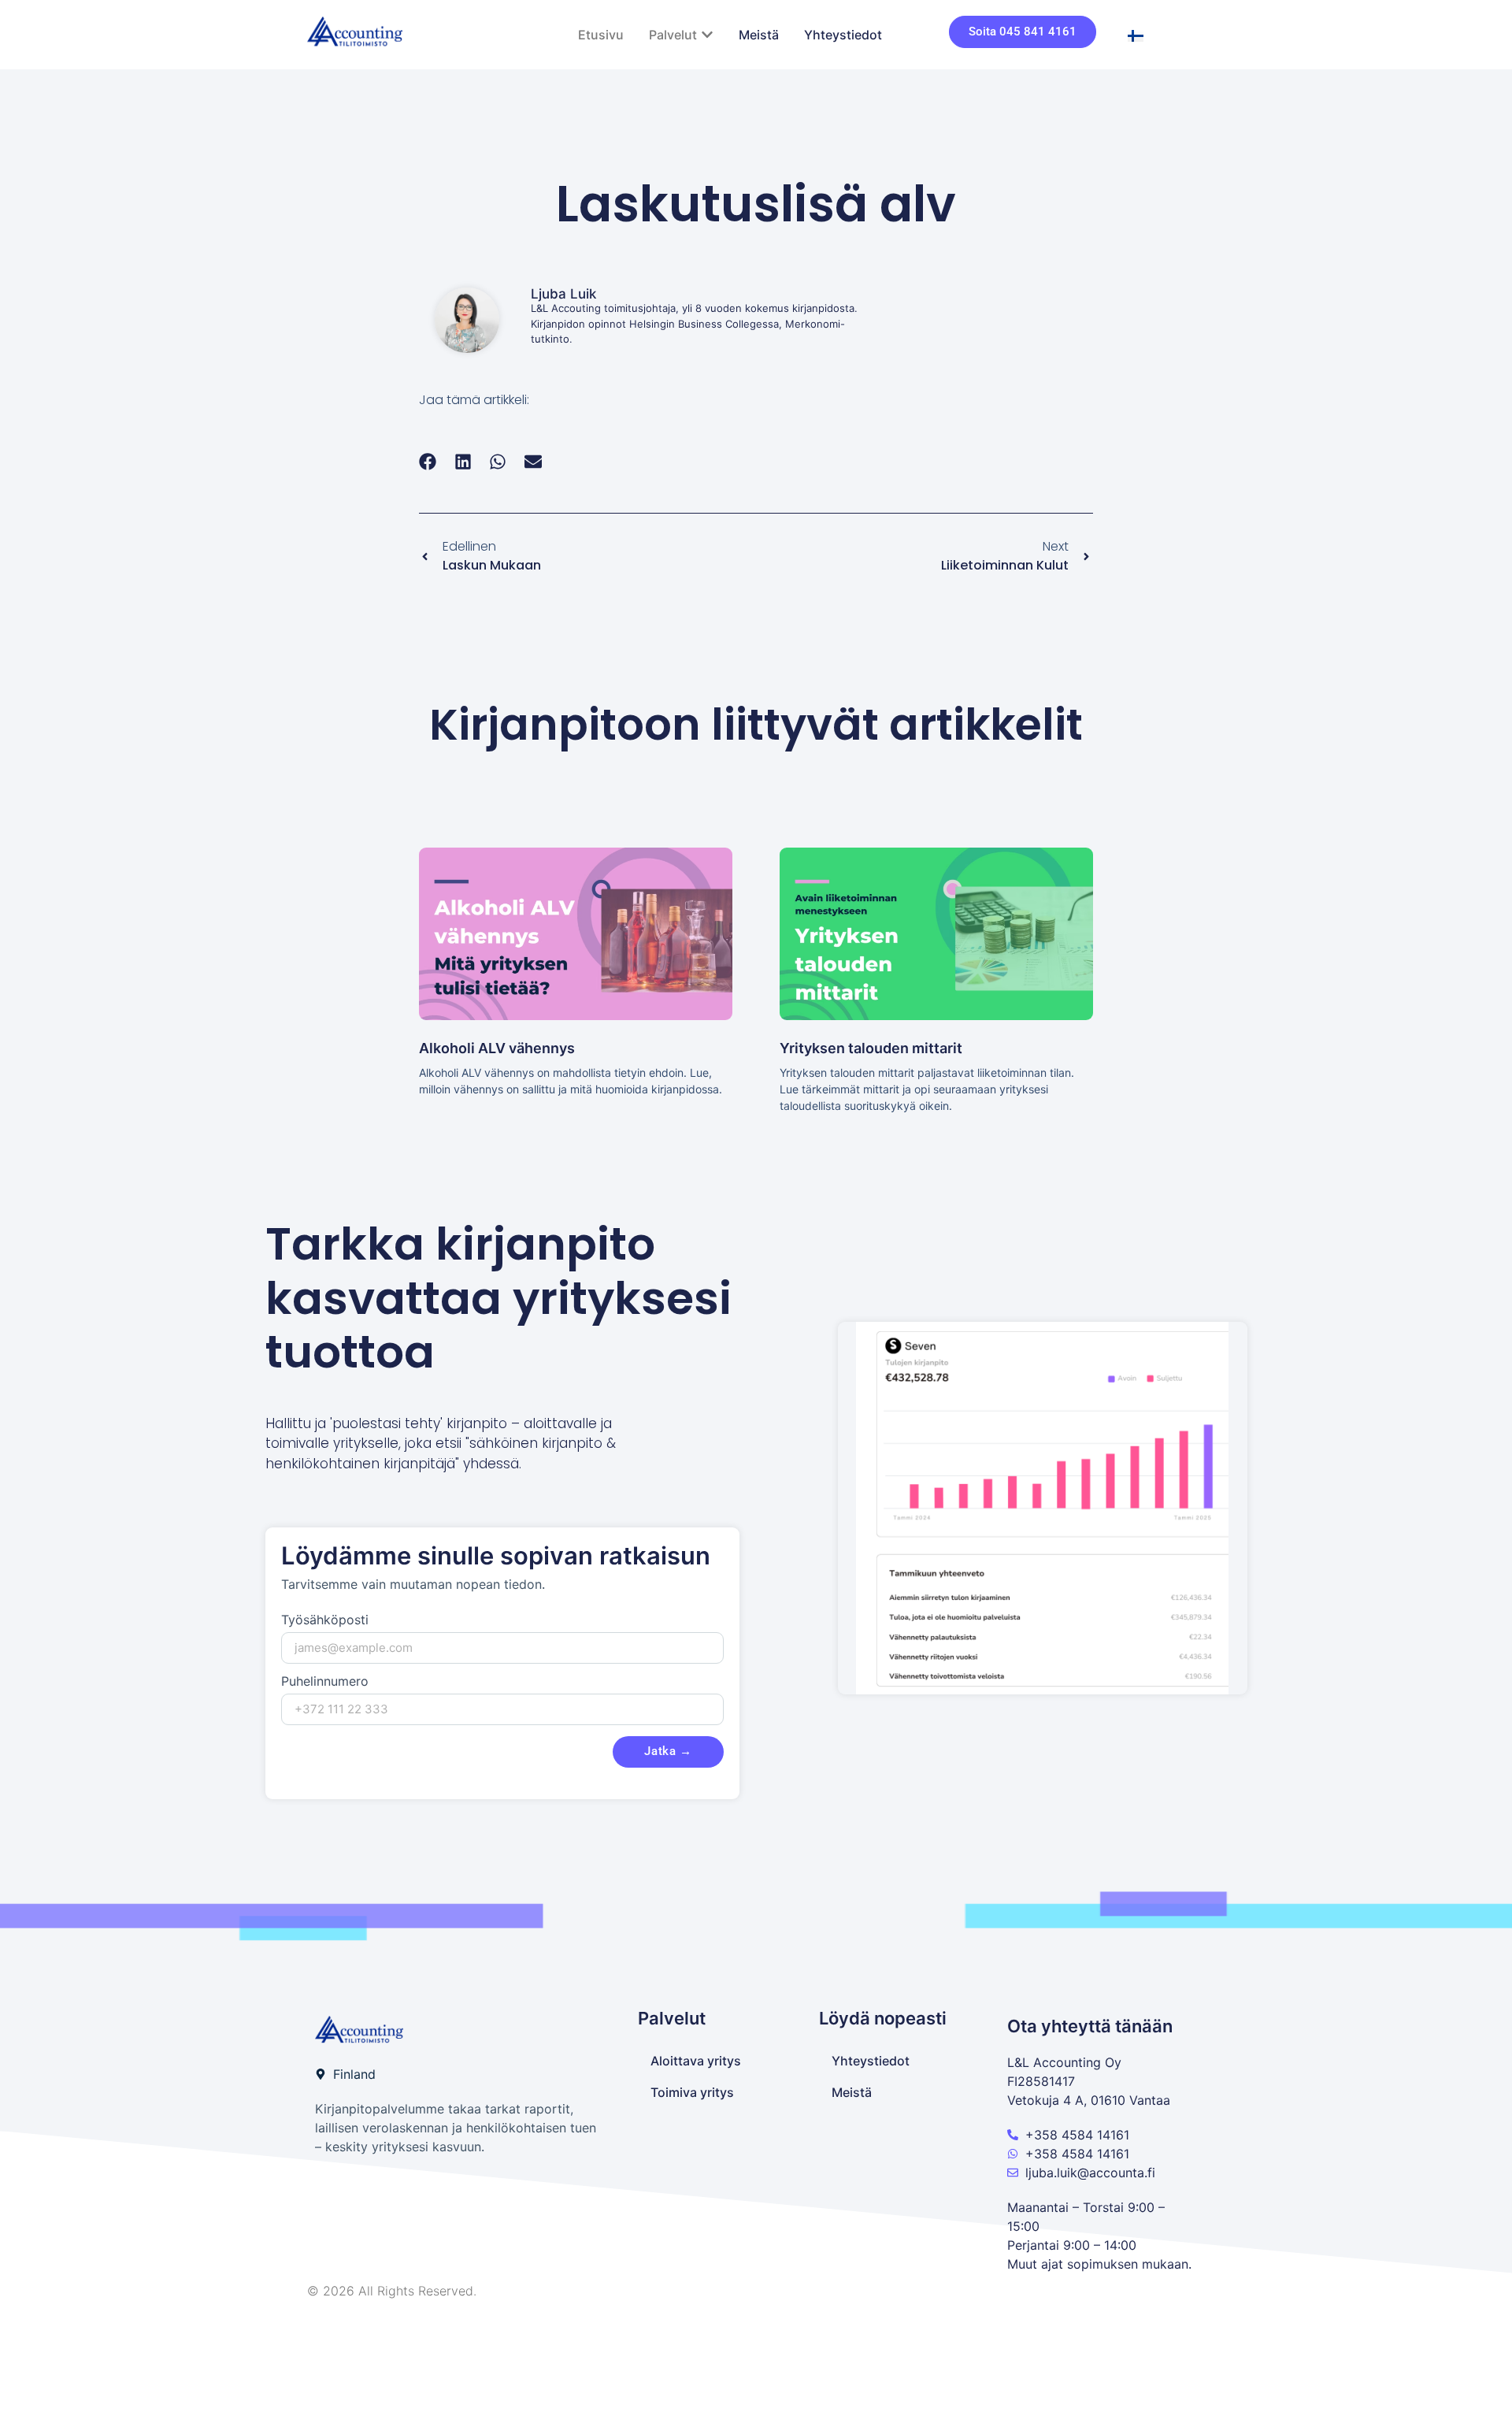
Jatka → (668, 1751)
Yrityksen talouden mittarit (871, 1048)
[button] (428, 462)
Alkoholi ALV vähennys (497, 1048)
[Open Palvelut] (707, 35)
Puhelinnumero (325, 1682)
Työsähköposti (325, 1620)
